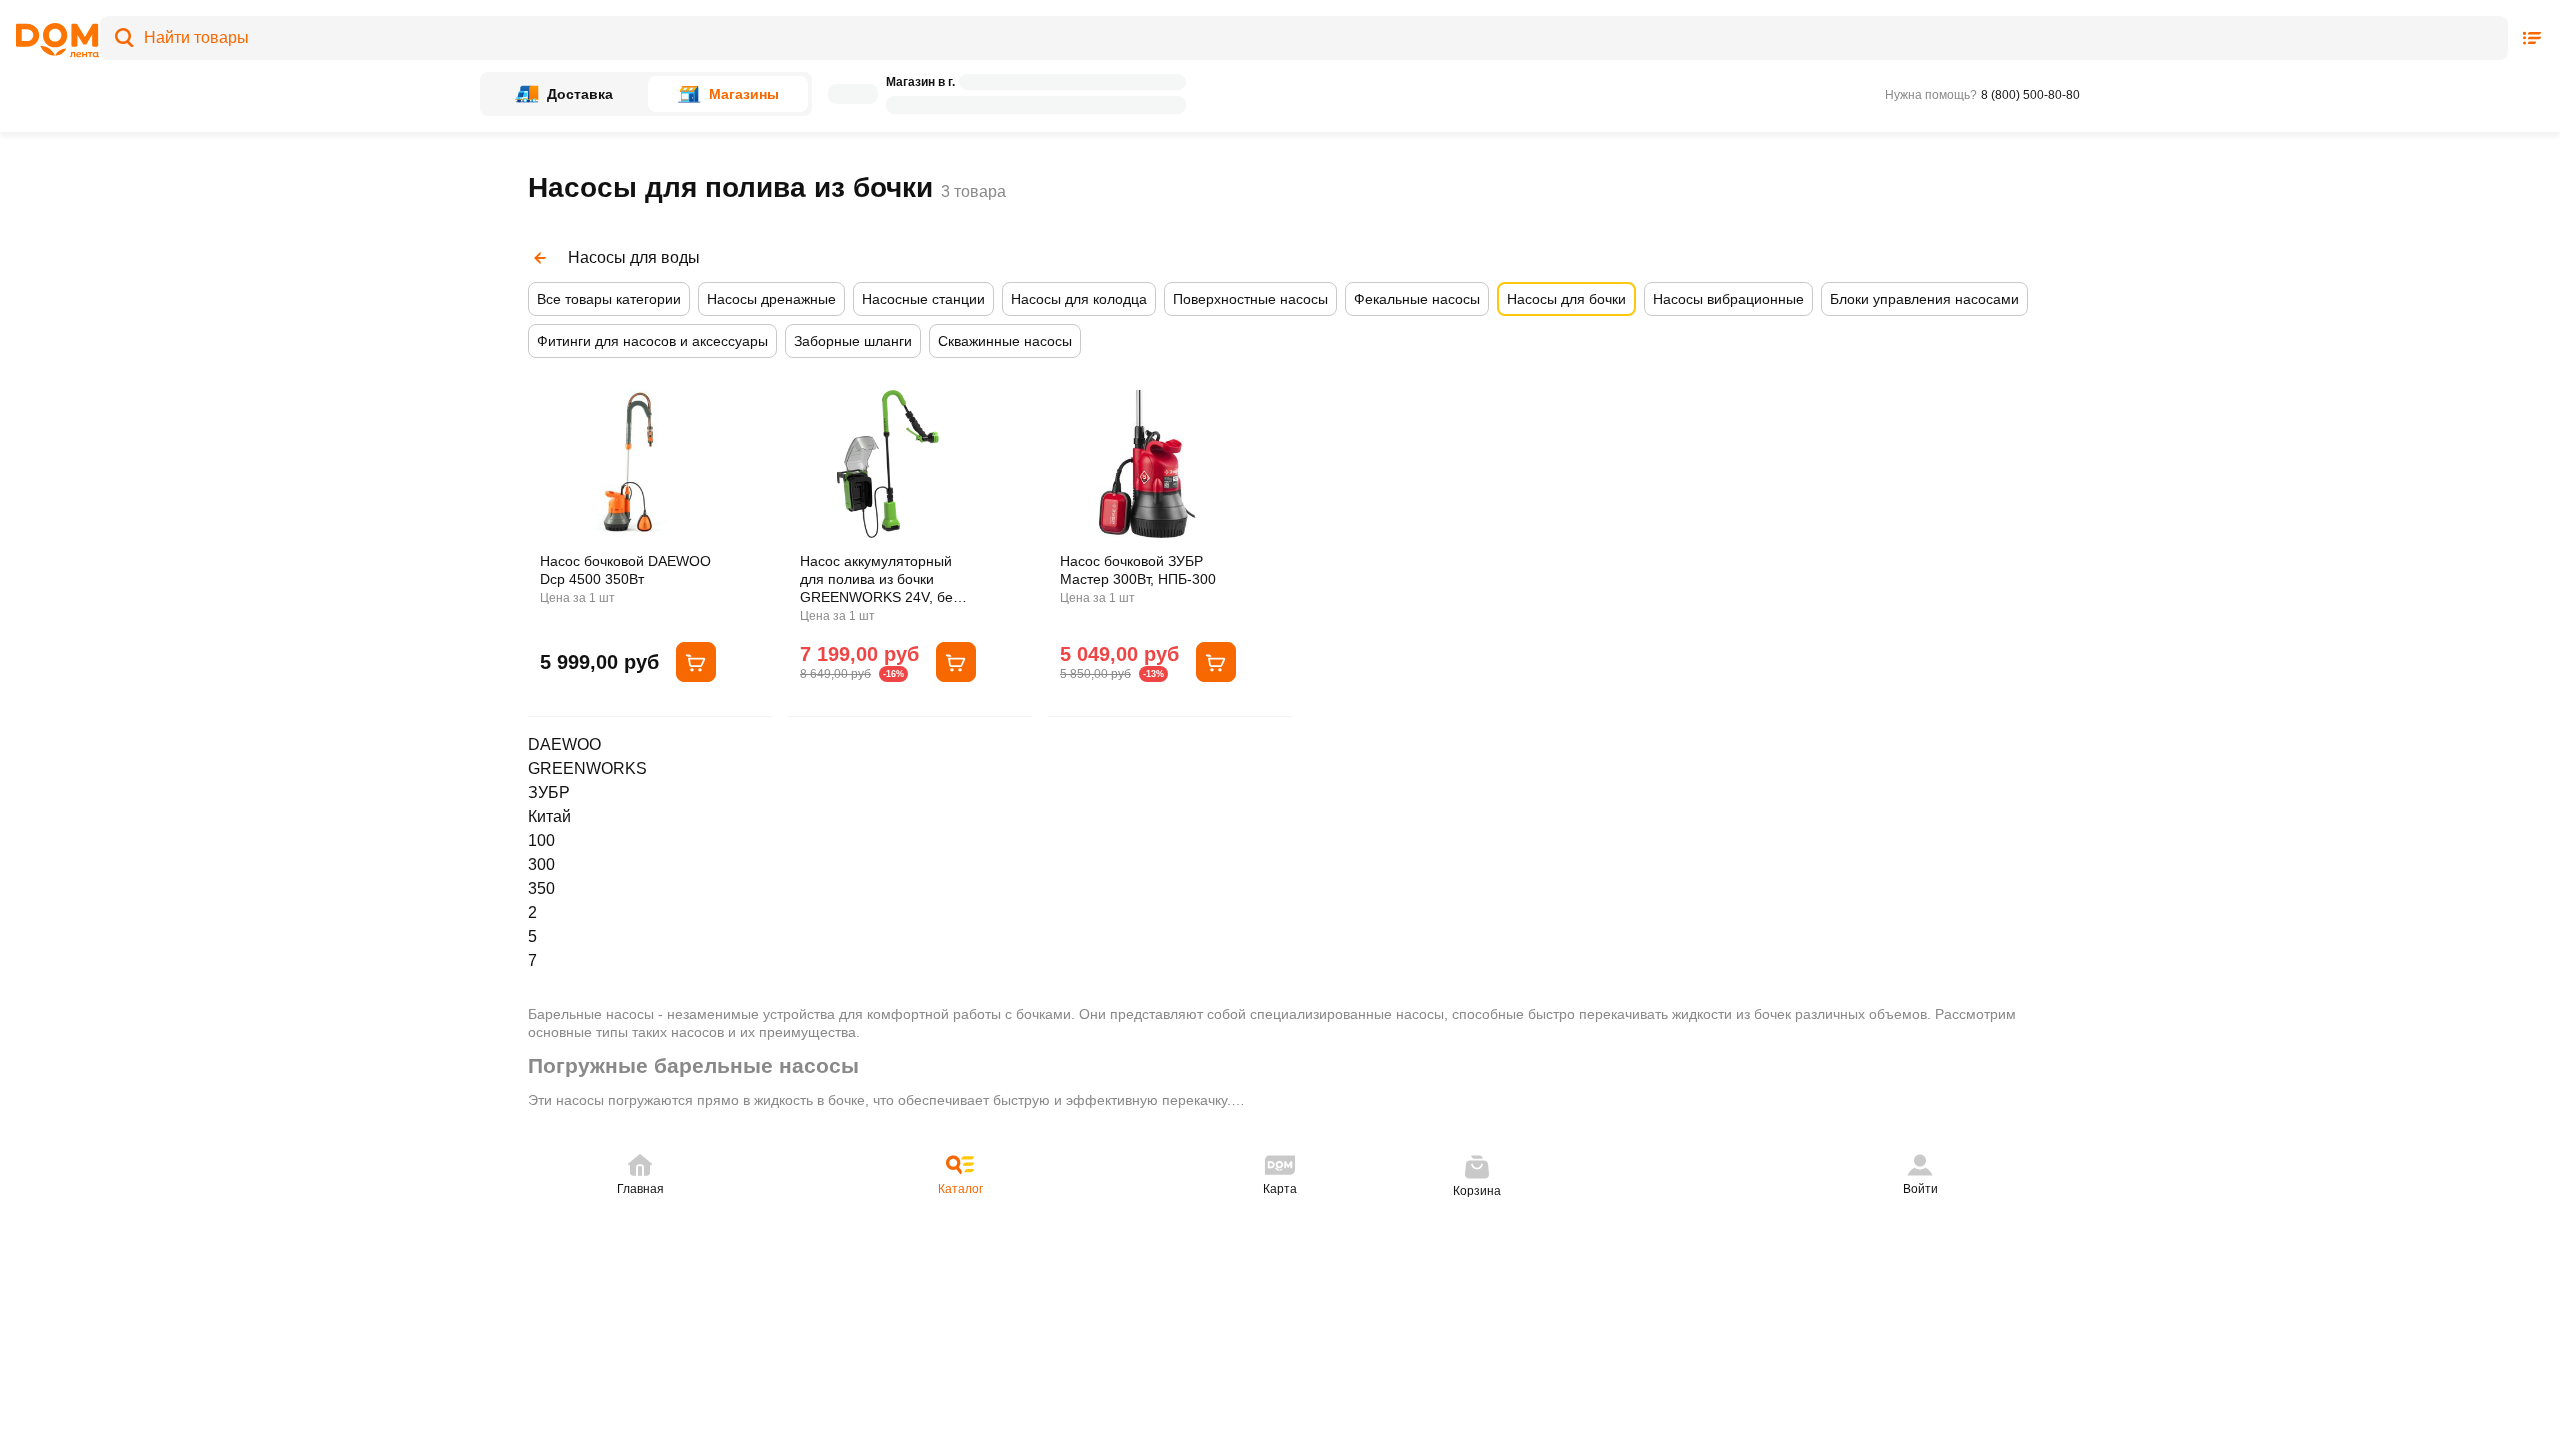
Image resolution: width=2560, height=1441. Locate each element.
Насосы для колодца (1079, 299)
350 (541, 888)
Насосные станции (923, 299)
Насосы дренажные (771, 299)
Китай (549, 816)
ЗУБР (549, 792)
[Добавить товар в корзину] (696, 662)
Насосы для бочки (1566, 299)
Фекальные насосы (1417, 299)
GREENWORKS (587, 768)
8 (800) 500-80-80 (2030, 95)
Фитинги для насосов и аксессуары (652, 341)
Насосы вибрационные (1728, 299)
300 (541, 864)
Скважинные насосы (1005, 341)
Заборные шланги (853, 341)
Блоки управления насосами (1924, 299)
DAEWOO (564, 744)
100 (541, 840)
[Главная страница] (51, 40)
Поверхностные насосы (1250, 299)
